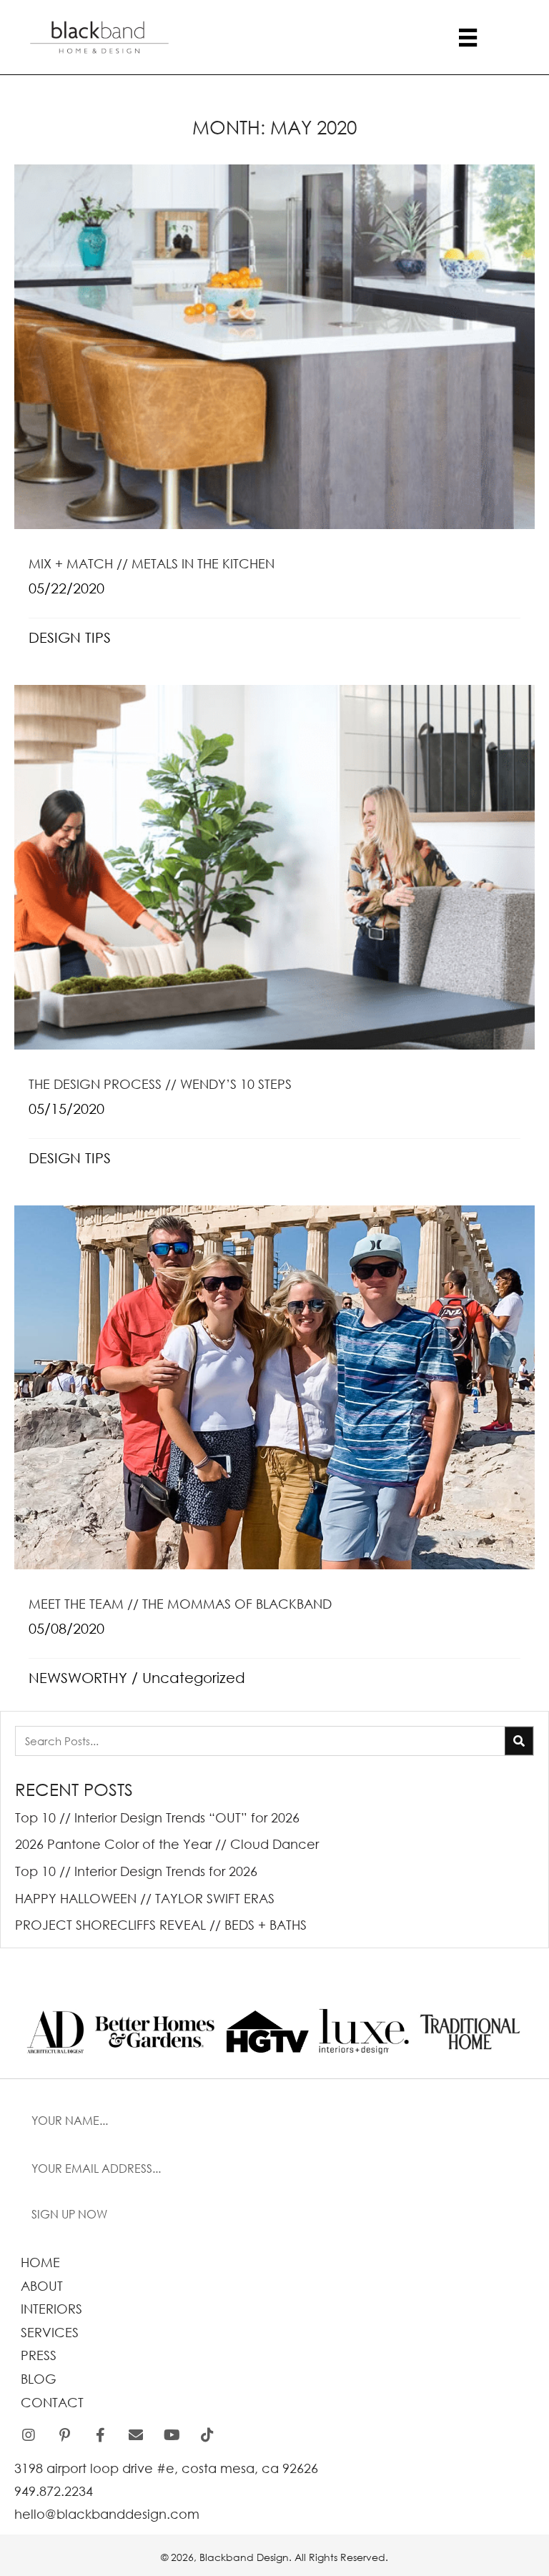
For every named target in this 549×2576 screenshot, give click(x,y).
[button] (274, 2215)
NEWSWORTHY (78, 1678)
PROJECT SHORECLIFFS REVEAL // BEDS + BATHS (161, 1925)
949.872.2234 (54, 2491)
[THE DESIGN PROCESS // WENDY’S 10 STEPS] (274, 934)
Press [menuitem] (39, 2355)
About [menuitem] (42, 2286)
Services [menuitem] (50, 2332)
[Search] (519, 1741)
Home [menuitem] (40, 2262)
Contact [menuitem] (52, 2402)
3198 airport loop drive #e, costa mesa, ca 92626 (166, 2468)
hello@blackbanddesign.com (107, 2514)
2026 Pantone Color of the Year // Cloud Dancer (167, 1844)
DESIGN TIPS (70, 637)
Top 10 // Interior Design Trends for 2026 (136, 1871)
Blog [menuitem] (39, 2379)
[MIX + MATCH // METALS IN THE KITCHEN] (274, 414)
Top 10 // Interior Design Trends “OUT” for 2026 (157, 1817)
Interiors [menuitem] (51, 2309)
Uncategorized (194, 1678)
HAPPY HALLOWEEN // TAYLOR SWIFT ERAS (145, 1898)
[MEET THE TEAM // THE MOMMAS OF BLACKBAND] (274, 1455)
